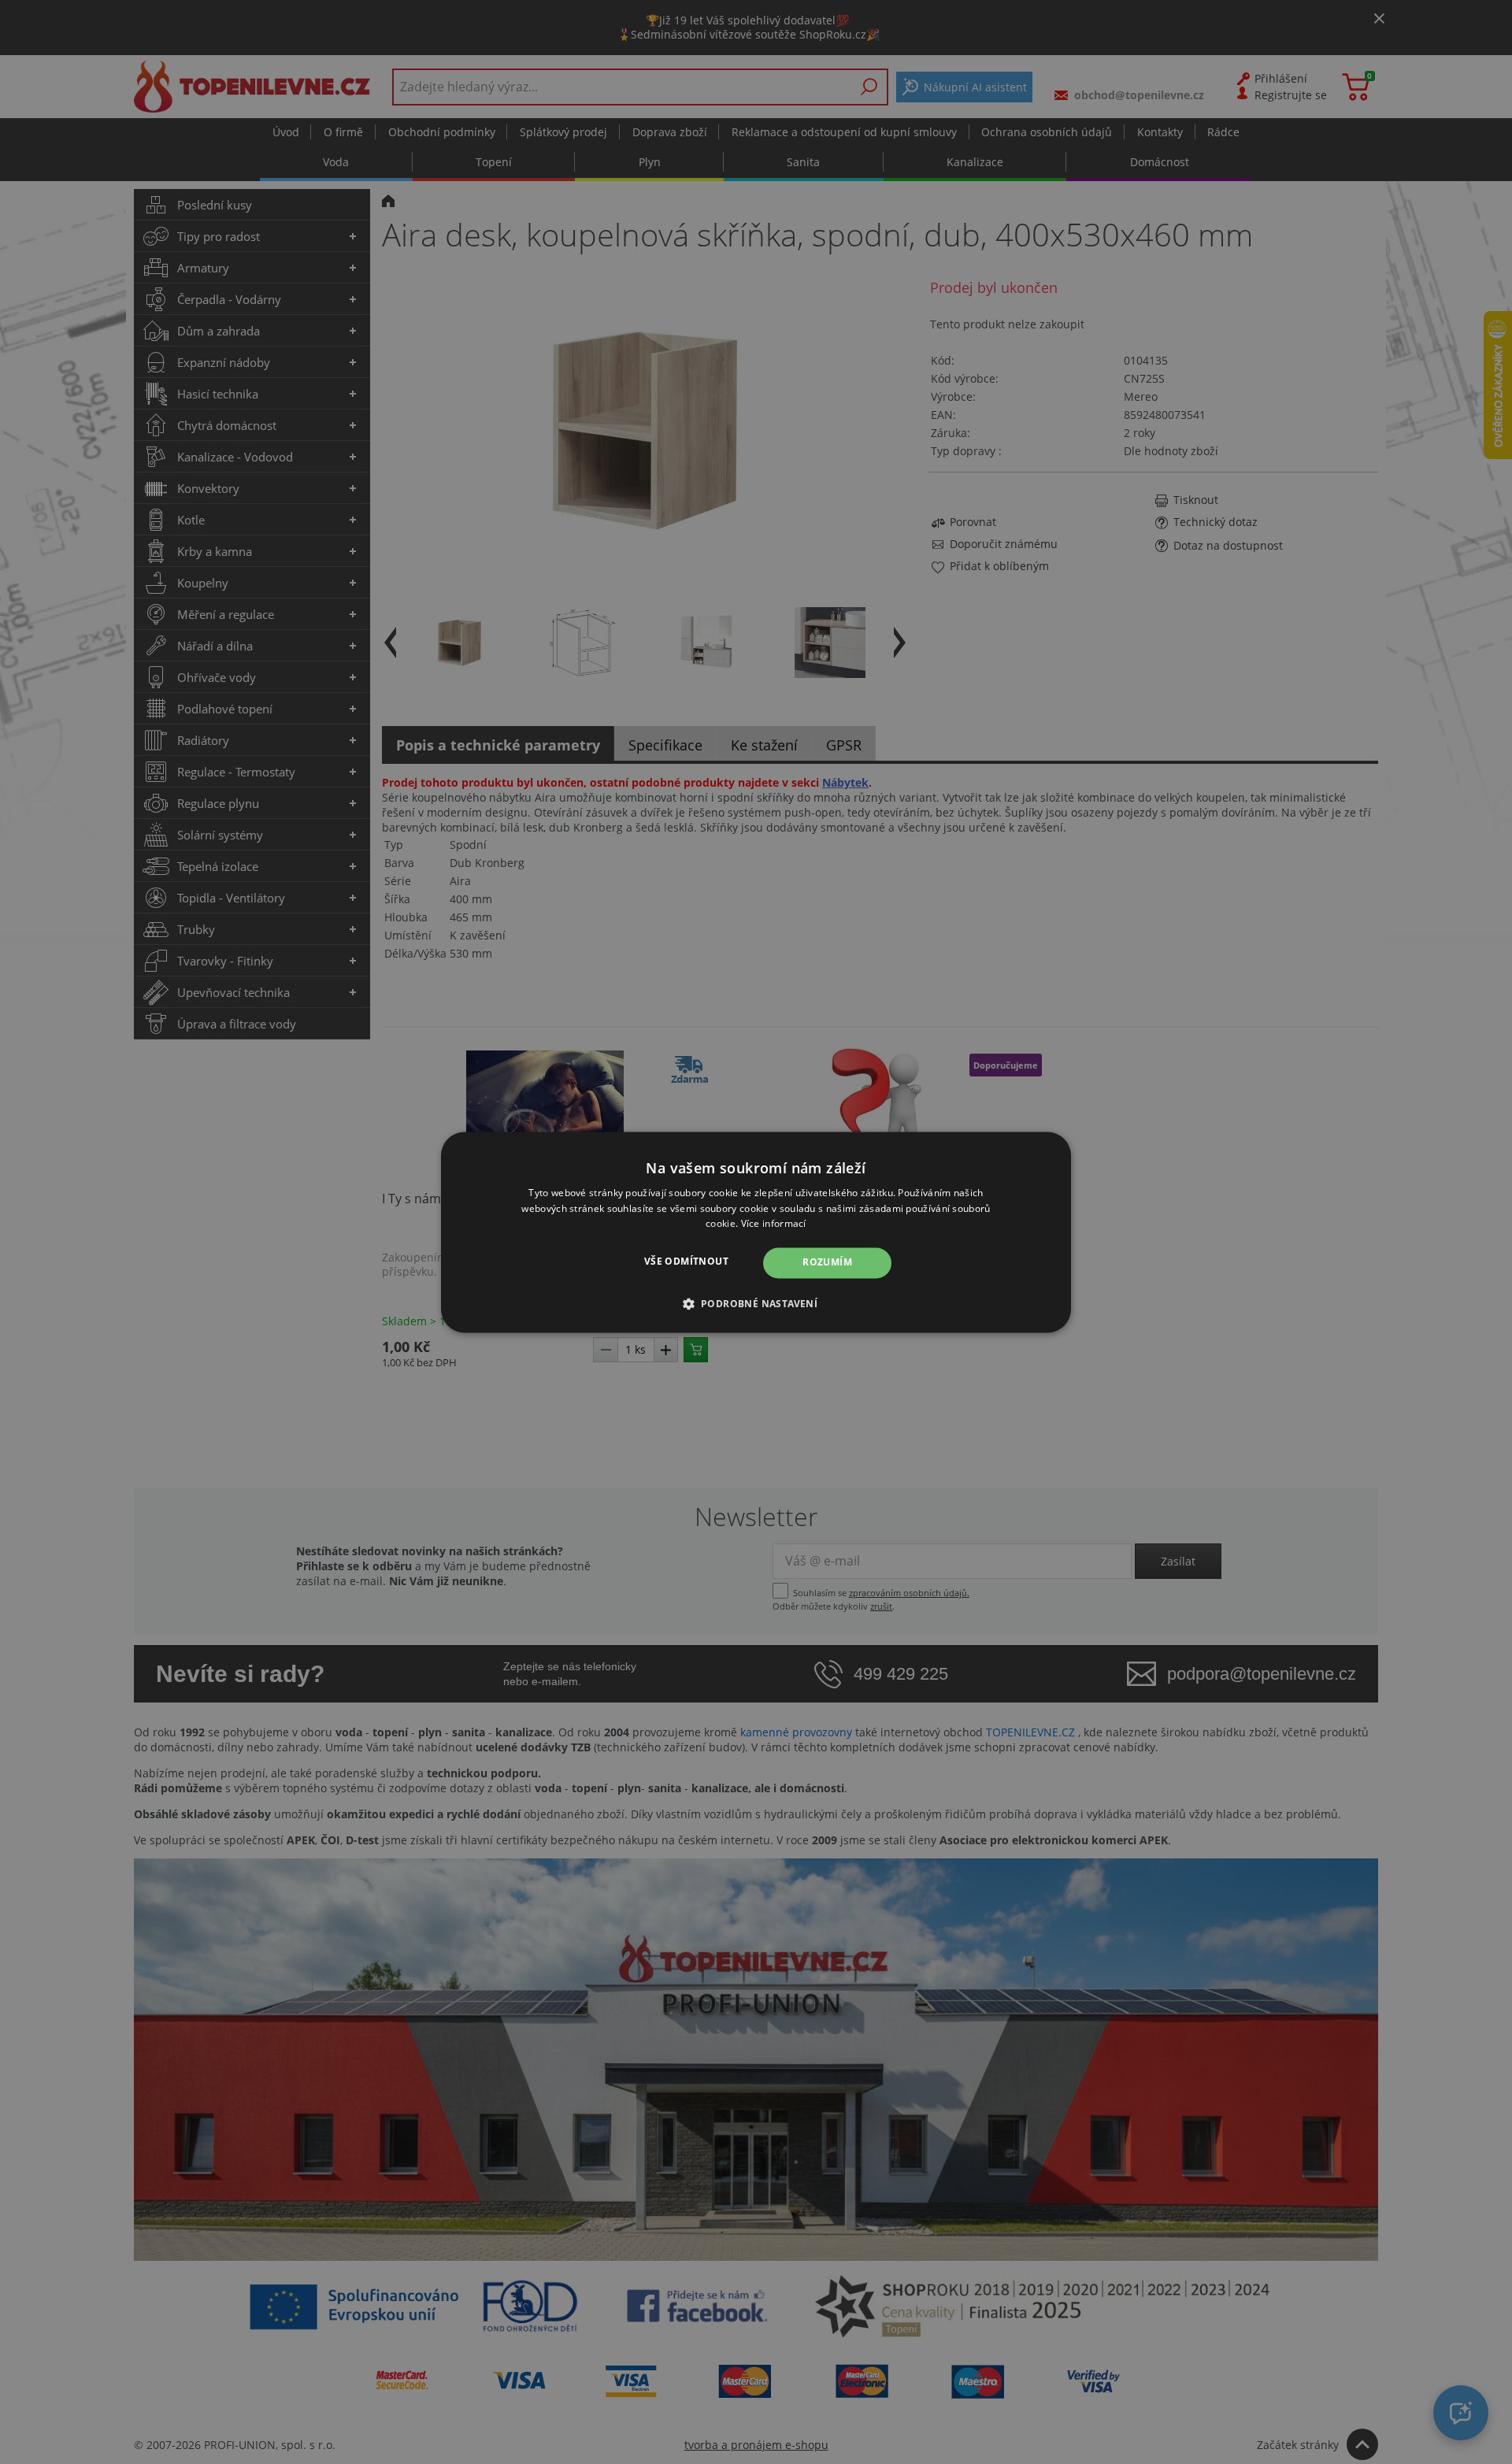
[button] (756, 1303)
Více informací (774, 1224)
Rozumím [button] (827, 1263)
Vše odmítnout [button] (686, 1262)
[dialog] (756, 1232)
